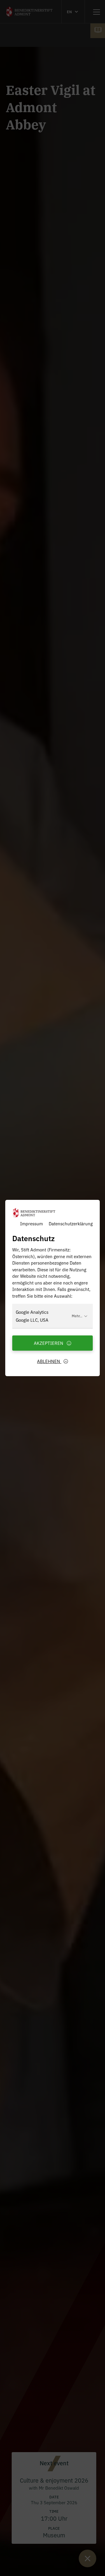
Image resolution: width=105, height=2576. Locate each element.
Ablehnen (49, 1361)
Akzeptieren (49, 1343)
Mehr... (77, 1316)
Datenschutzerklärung (71, 1223)
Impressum (32, 1223)
